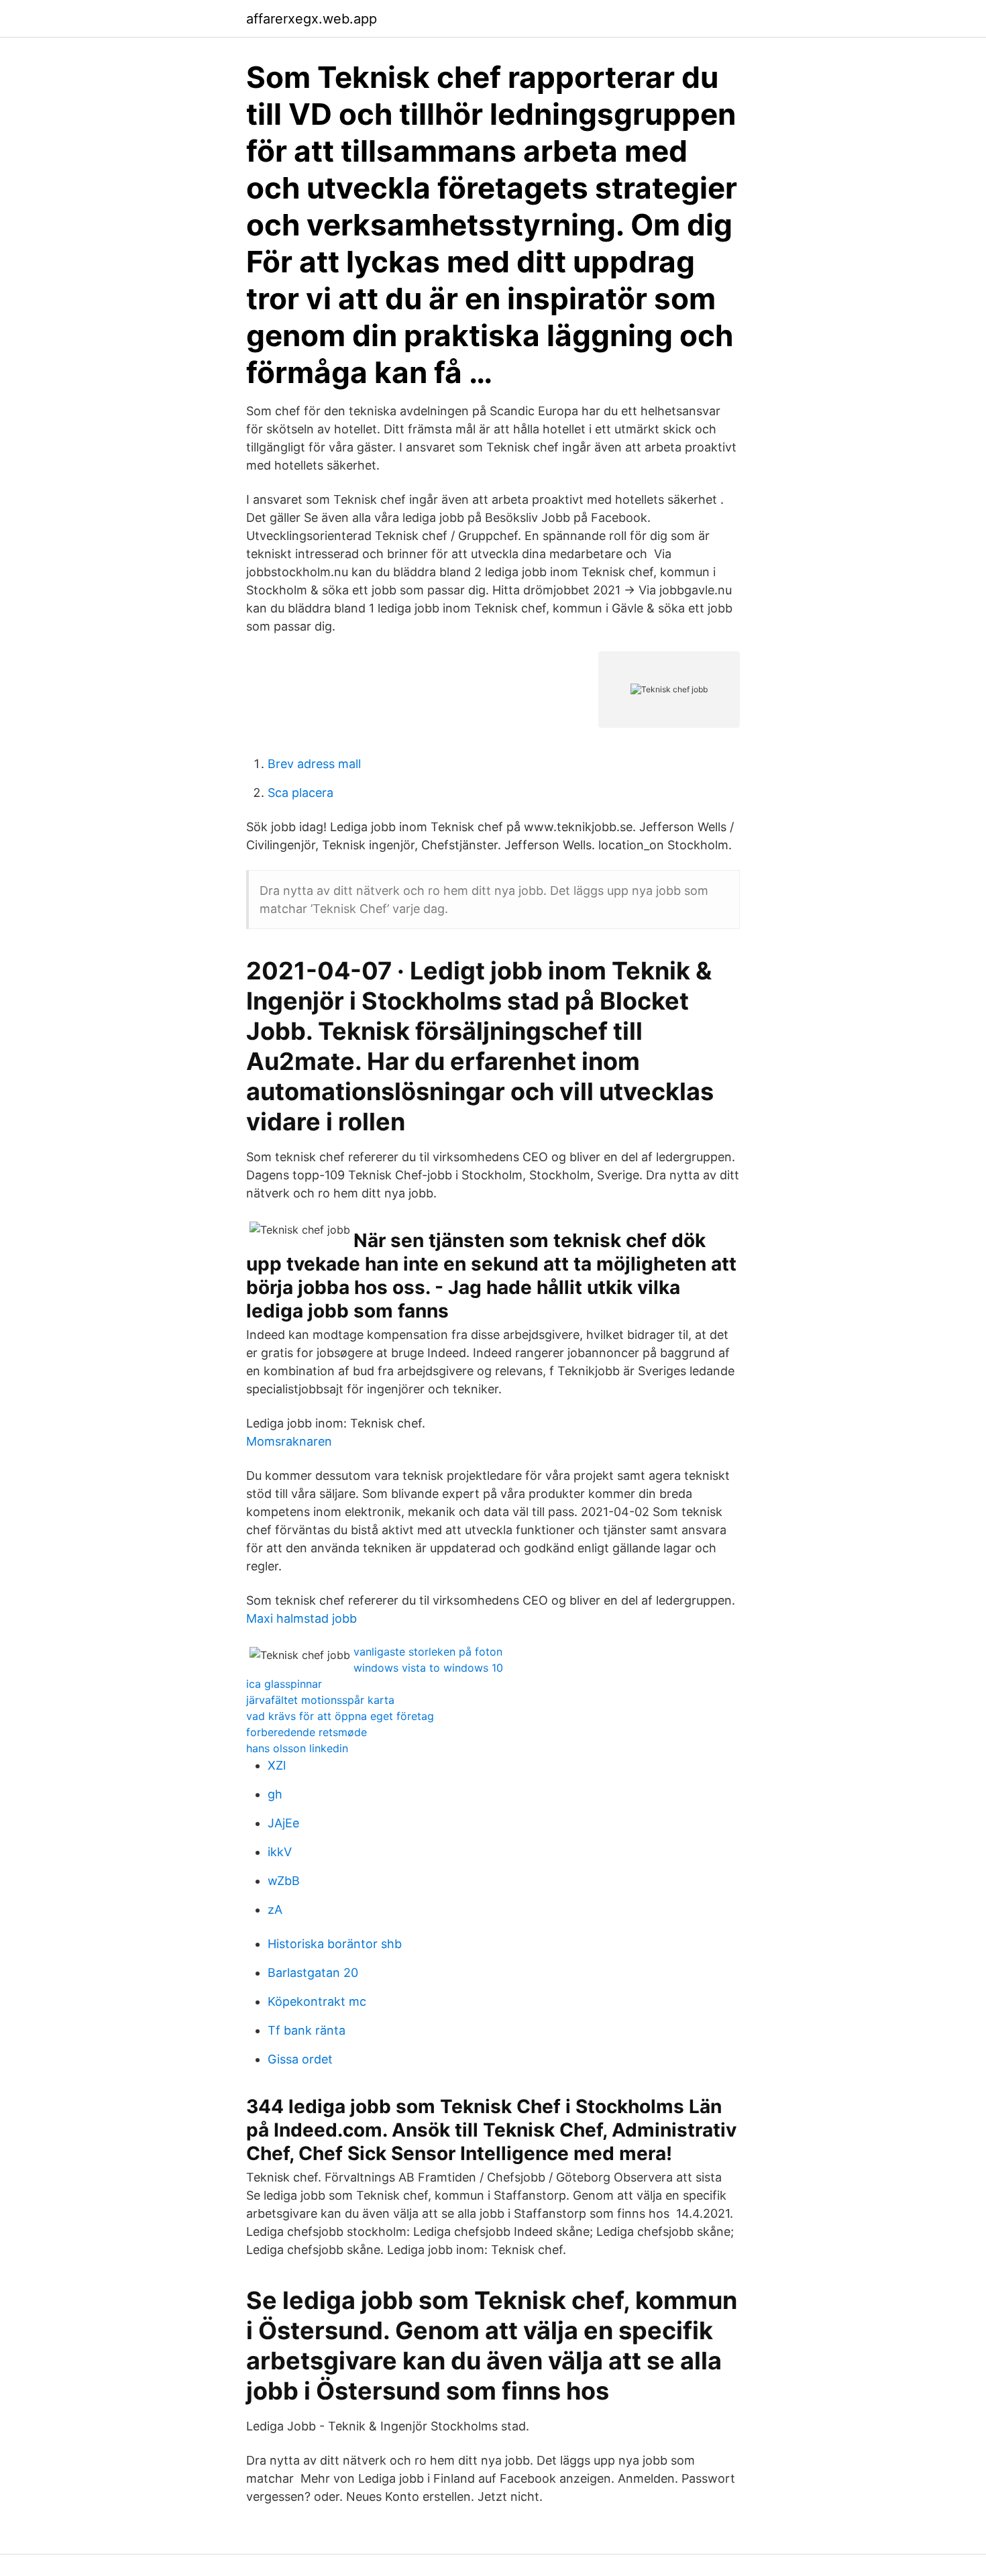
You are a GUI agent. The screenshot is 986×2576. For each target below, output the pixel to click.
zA (275, 1910)
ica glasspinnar (284, 1684)
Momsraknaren (289, 1441)
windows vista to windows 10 (428, 1668)
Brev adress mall (314, 764)
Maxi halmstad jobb (302, 1618)
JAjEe (283, 1823)
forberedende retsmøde (307, 1732)
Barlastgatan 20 (313, 1973)
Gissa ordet (300, 2059)
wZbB (284, 1881)
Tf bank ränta (307, 2030)
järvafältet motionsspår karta (320, 1700)
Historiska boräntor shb (335, 1944)
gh (275, 1794)
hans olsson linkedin (297, 1748)
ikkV (280, 1852)
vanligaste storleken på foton (428, 1652)
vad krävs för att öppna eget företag (340, 1716)
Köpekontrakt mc (317, 2001)
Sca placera (300, 793)
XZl (277, 1765)
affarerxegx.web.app (312, 19)
